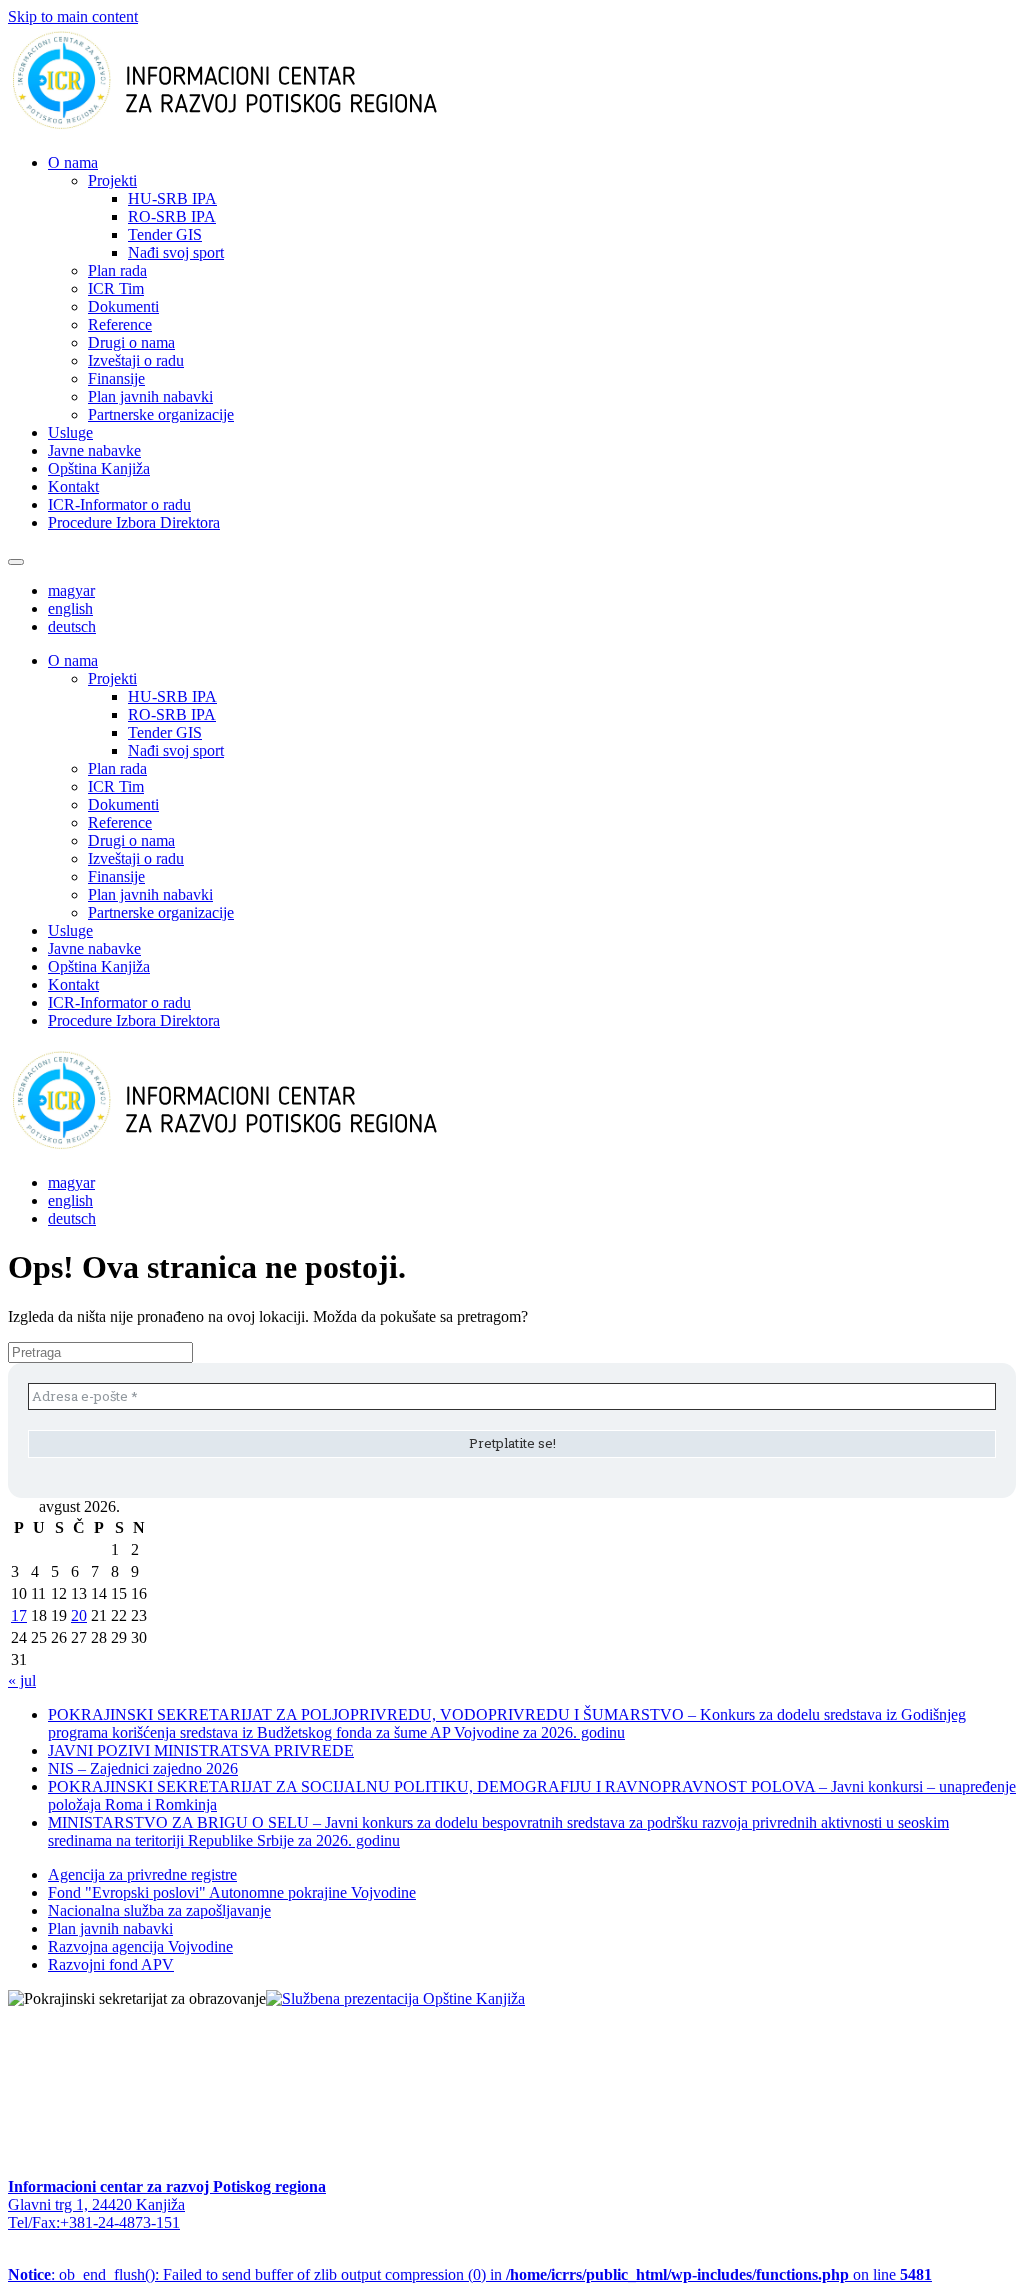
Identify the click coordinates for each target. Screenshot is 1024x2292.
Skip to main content (73, 16)
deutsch (72, 626)
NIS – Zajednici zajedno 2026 (143, 1768)
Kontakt (73, 486)
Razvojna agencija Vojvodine (140, 1946)
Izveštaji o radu (136, 360)
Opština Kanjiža (99, 468)
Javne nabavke (94, 450)
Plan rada (117, 270)
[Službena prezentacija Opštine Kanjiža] (395, 1998)
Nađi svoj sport (176, 252)
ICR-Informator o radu (119, 504)
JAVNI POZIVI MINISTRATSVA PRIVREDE (201, 1750)
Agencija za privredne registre (142, 1874)
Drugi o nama (131, 342)
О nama (73, 162)
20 (79, 1615)
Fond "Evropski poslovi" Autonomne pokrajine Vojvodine (232, 1892)
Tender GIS (165, 234)
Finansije (116, 378)
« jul (22, 1680)
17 (19, 1615)
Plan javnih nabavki (150, 396)
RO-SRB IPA (172, 216)
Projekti (112, 180)
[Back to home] (256, 128)
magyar (71, 590)
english (70, 608)
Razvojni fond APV (111, 1964)
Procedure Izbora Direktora (134, 522)
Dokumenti (123, 306)
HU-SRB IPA (172, 198)
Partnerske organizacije (161, 414)
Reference (120, 324)
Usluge (70, 432)
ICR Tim (116, 288)
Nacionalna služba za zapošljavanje (159, 1910)
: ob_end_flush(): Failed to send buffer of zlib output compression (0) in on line (470, 2274)
